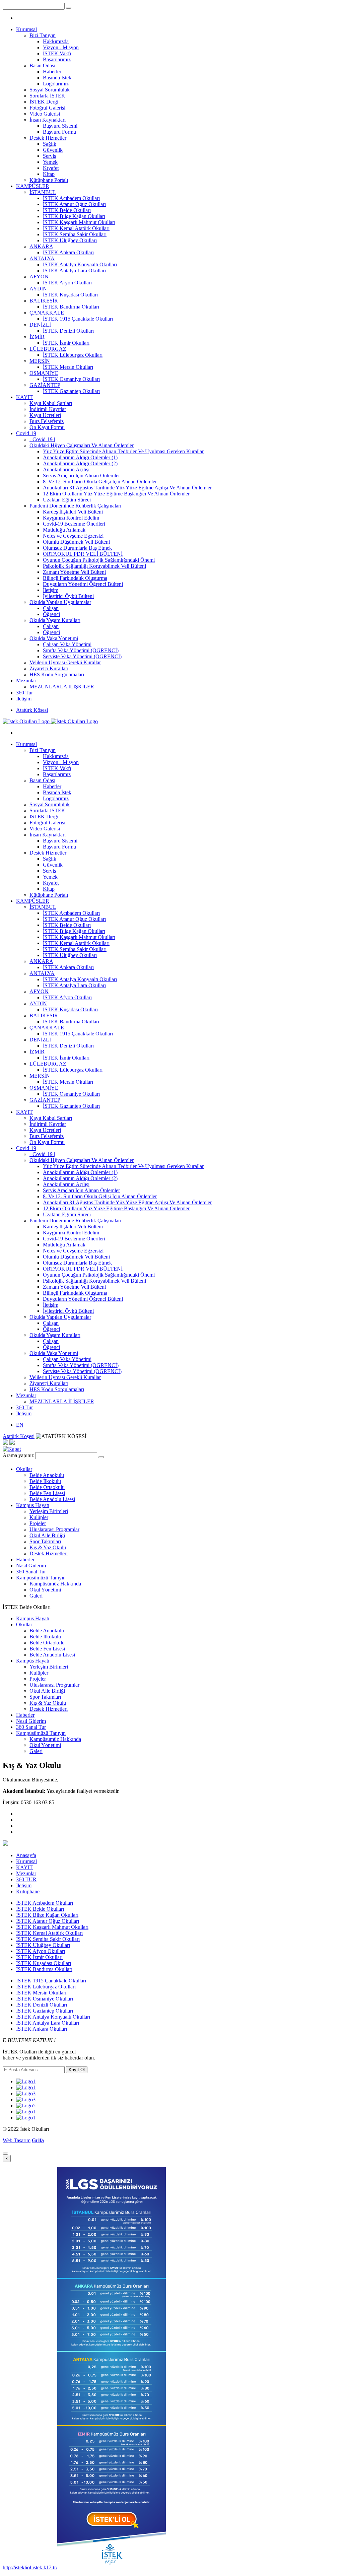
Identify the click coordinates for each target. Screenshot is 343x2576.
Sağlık (50, 144)
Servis (49, 156)
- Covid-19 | (42, 439)
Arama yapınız (18, 1455)
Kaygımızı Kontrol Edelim (71, 518)
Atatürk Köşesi (32, 710)
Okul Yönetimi (45, 1590)
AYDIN (38, 289)
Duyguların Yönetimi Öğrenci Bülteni (83, 584)
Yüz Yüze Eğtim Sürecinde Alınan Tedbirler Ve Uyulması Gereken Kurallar (123, 451)
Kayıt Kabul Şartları (51, 403)
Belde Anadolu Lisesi (52, 1499)
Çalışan (51, 608)
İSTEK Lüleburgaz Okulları (73, 355)
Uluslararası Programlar (54, 1529)
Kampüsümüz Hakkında (55, 1584)
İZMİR (37, 337)
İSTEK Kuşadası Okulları (70, 295)
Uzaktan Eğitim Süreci (67, 500)
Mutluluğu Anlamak (64, 530)
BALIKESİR (44, 301)
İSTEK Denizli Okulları (68, 331)
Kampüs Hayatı (33, 1505)
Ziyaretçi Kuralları (49, 668)
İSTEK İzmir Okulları (66, 343)
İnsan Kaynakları (48, 120)
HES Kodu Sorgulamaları (57, 674)
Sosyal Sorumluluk (50, 90)
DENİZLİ (40, 325)
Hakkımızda (56, 41)
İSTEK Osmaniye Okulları (71, 379)
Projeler (38, 1523)
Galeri (36, 1596)
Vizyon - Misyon (61, 47)
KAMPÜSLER (33, 186)
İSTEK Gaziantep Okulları (71, 391)
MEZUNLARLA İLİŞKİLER (62, 687)
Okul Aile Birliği (47, 1535)
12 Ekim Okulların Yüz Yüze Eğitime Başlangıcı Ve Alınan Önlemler (116, 494)
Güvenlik (53, 150)
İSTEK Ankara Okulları (68, 252)
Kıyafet (51, 168)
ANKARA (41, 246)
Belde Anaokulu (47, 1475)
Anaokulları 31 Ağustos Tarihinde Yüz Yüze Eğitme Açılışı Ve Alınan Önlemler (127, 488)
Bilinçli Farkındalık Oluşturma (75, 578)
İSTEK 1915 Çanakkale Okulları (78, 319)
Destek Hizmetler (48, 138)
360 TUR (26, 1879)
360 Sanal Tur (31, 1572)
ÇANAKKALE (47, 313)
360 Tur (24, 693)
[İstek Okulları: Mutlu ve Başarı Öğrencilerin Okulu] (50, 721)
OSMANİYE (44, 373)
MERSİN (40, 361)
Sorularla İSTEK (47, 96)
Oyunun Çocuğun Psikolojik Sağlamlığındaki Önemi (99, 560)
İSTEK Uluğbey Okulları (70, 240)
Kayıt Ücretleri (45, 415)
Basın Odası (42, 65)
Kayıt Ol (77, 2070)
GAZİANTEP (45, 385)
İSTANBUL (43, 192)
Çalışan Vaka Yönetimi (67, 644)
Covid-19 (26, 433)
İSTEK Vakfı (57, 53)
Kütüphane (28, 1891)
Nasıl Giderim (31, 1566)
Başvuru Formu (59, 132)
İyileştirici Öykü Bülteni (68, 596)
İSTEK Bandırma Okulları (71, 307)
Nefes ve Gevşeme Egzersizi (73, 536)
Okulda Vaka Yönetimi (54, 638)
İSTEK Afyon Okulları (67, 283)
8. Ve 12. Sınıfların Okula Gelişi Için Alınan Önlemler (100, 482)
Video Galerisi (45, 114)
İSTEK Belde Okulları (67, 210)
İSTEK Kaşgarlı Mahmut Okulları (79, 222)
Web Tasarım (17, 2140)
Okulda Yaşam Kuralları (55, 620)
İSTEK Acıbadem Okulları (71, 198)
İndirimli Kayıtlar (48, 409)
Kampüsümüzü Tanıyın (41, 1578)
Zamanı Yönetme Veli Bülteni (74, 572)
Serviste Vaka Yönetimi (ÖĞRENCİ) (82, 656)
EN (20, 1425)
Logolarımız (56, 84)
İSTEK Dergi (44, 102)
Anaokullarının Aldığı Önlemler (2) (80, 463)
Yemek (50, 162)
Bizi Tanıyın (43, 35)
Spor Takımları (45, 1541)
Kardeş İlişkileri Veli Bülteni (73, 512)
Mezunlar (26, 681)
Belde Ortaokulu (47, 1487)
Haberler (52, 72)
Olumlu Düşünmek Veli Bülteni (76, 542)
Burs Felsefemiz (47, 421)
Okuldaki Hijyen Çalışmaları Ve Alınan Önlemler (82, 445)
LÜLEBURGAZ (48, 349)
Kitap (49, 174)
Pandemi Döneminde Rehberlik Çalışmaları (75, 506)
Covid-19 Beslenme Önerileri (74, 524)
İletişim (51, 590)
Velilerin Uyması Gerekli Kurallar (65, 662)
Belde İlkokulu (45, 1481)
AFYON (39, 277)
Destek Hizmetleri (49, 1553)
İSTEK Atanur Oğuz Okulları (74, 204)
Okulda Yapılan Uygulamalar (60, 602)
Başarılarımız (57, 59)
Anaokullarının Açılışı (66, 469)
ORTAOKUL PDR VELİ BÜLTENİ (83, 554)
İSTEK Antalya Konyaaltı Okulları (80, 264)
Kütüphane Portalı (49, 180)
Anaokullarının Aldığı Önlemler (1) (80, 457)
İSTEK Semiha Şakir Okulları (75, 234)
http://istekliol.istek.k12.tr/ (30, 2567)
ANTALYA (42, 258)
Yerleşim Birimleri (49, 1511)
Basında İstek (57, 78)
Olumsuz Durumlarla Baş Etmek (77, 548)
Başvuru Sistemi (60, 126)
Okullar (24, 1469)
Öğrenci (51, 614)
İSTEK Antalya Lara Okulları (74, 270)
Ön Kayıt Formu (47, 427)
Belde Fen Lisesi (47, 1493)
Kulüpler (39, 1517)
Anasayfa (26, 1855)
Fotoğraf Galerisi (47, 108)
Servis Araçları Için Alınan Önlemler (81, 476)
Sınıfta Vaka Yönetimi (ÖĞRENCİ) (81, 650)
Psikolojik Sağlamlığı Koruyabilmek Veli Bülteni (94, 566)
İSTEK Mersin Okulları (68, 367)
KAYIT (24, 397)
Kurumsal (26, 29)
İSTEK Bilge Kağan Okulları (74, 216)
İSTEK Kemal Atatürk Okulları (76, 228)
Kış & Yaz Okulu (48, 1547)
